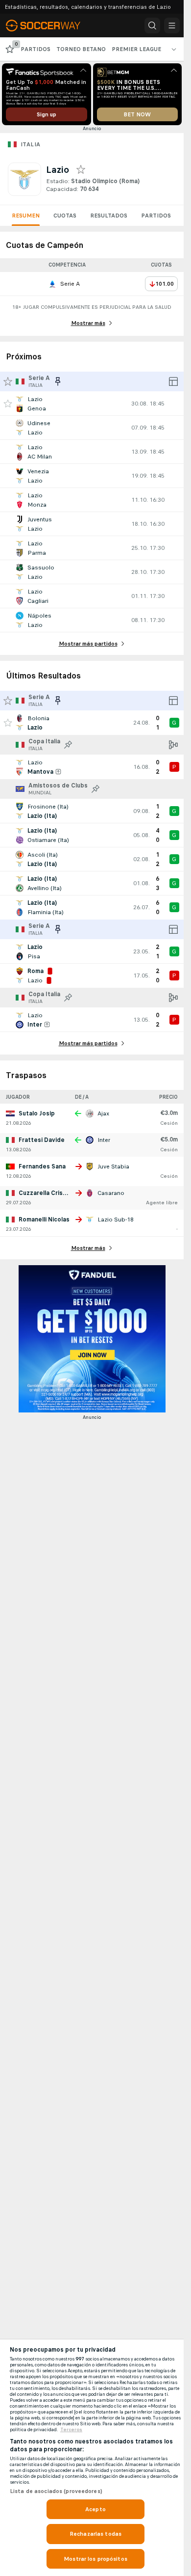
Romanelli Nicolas (44, 1220)
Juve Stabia (113, 1166)
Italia (30, 144)
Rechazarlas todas (95, 2534)
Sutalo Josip (37, 1113)
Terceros (71, 2430)
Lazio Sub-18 (116, 1220)
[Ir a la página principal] (50, 26)
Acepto (95, 2509)
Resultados (109, 216)
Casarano (111, 1193)
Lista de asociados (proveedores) (56, 2491)
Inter (104, 1140)
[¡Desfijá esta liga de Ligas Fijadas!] (58, 381)
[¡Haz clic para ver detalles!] (92, 404)
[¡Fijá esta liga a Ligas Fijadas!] (68, 745)
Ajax (103, 1113)
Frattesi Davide (42, 1140)
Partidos (156, 216)
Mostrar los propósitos (95, 2559)
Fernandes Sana (42, 1166)
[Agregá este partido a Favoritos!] (8, 404)
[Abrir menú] (172, 26)
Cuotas (65, 216)
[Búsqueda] (152, 26)
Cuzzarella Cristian (46, 1193)
